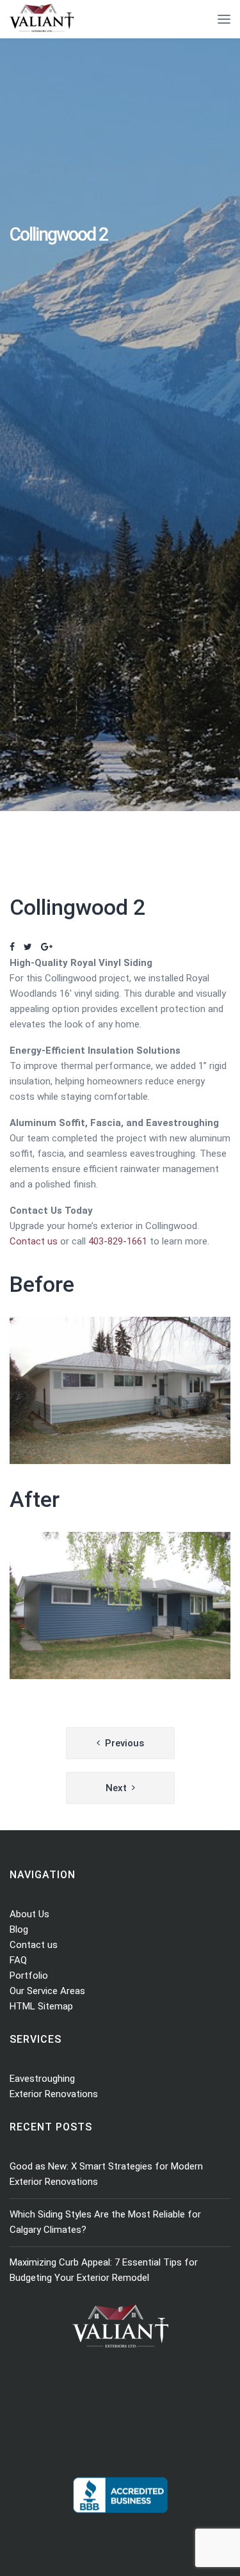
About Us (29, 1914)
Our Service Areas (47, 1991)
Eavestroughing (42, 2079)
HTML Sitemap (41, 2006)
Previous (124, 1743)
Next (116, 1788)
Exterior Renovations (54, 2094)
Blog (19, 1929)
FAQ (18, 1960)
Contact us (34, 1241)
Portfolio (29, 1976)
